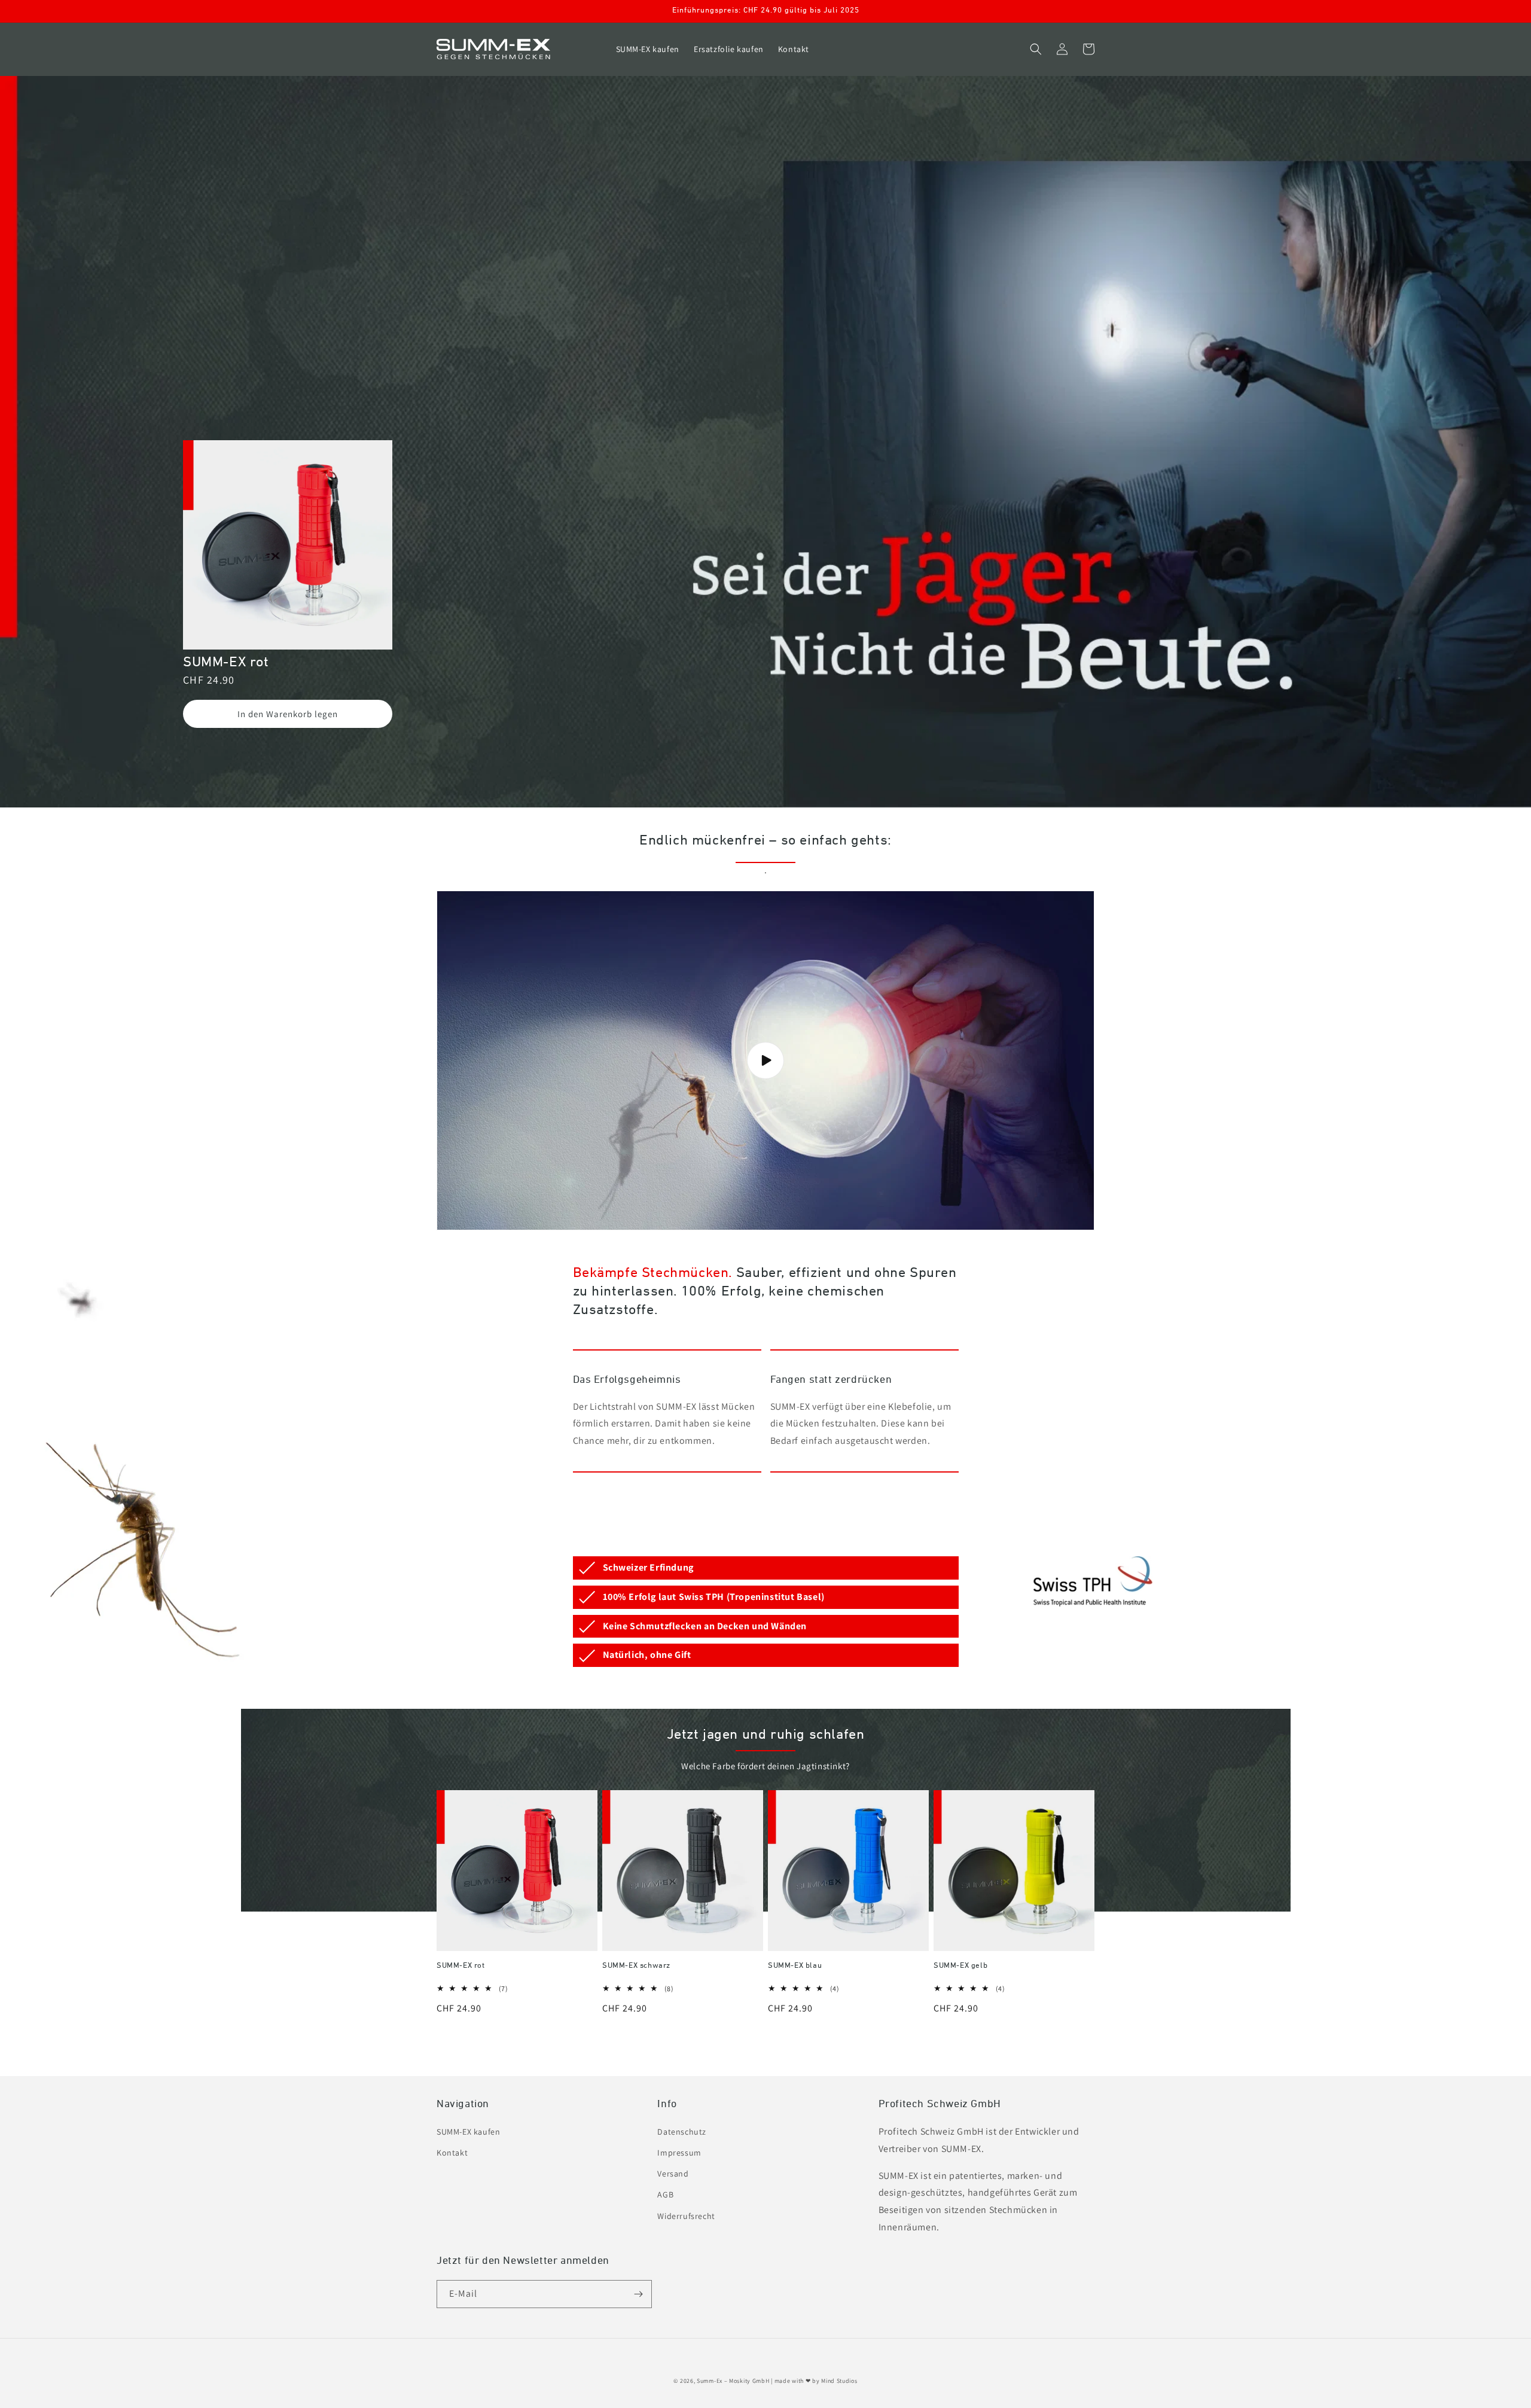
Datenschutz (682, 2132)
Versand (673, 2174)
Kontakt (452, 2153)
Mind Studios (839, 2381)
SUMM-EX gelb (960, 1966)
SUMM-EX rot (461, 1966)
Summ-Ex (710, 2381)
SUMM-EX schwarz (636, 1966)
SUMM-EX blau (795, 1966)
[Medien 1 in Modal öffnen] (288, 547)
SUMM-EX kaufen (468, 2132)
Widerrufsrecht (686, 2216)
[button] (1036, 49)
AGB (665, 2194)
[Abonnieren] (638, 2294)
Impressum (679, 2153)
